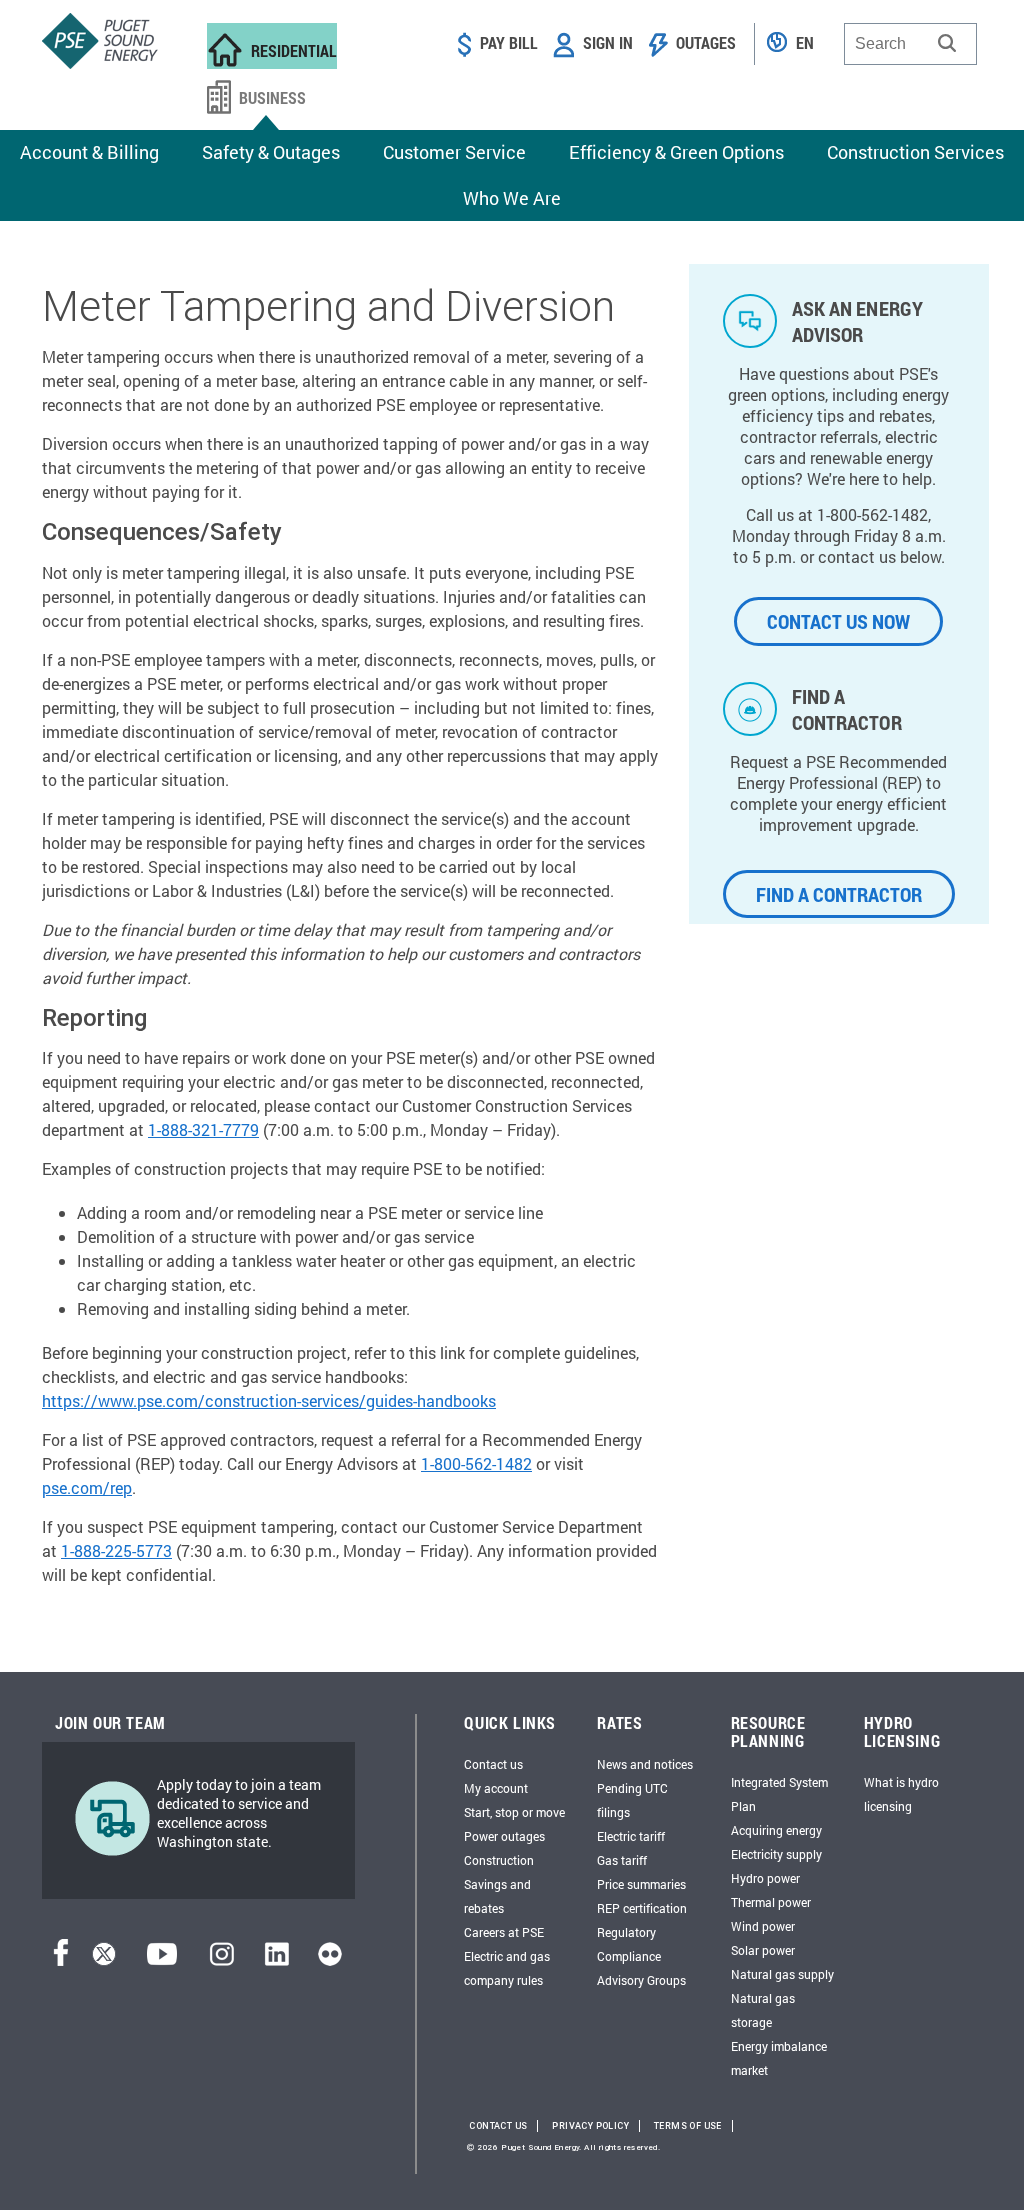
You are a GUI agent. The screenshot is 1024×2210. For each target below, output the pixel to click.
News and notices (645, 1764)
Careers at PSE (504, 1932)
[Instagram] (222, 1959)
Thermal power (771, 1902)
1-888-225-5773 (116, 1550)
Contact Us (498, 2126)
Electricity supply (776, 1854)
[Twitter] (104, 1959)
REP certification (642, 1908)
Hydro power (765, 1878)
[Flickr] (330, 1959)
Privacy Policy (590, 2126)
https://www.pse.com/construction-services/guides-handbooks (269, 1400)
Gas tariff (622, 1860)
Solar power (763, 1950)
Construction (499, 1860)
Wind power (763, 1926)
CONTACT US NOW (838, 621)
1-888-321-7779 (203, 1129)
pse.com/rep (87, 1487)
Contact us (493, 1764)
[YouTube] (162, 1959)
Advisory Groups (641, 1980)
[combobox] (910, 44)
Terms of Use (688, 2126)
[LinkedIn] (276, 1959)
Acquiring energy (776, 1830)
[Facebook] (61, 1959)
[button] (947, 43)
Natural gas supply (782, 1974)
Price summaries (641, 1884)
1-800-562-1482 (476, 1463)
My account (496, 1788)
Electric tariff (631, 1836)
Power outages (504, 1836)
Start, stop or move (514, 1812)
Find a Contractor (839, 894)
